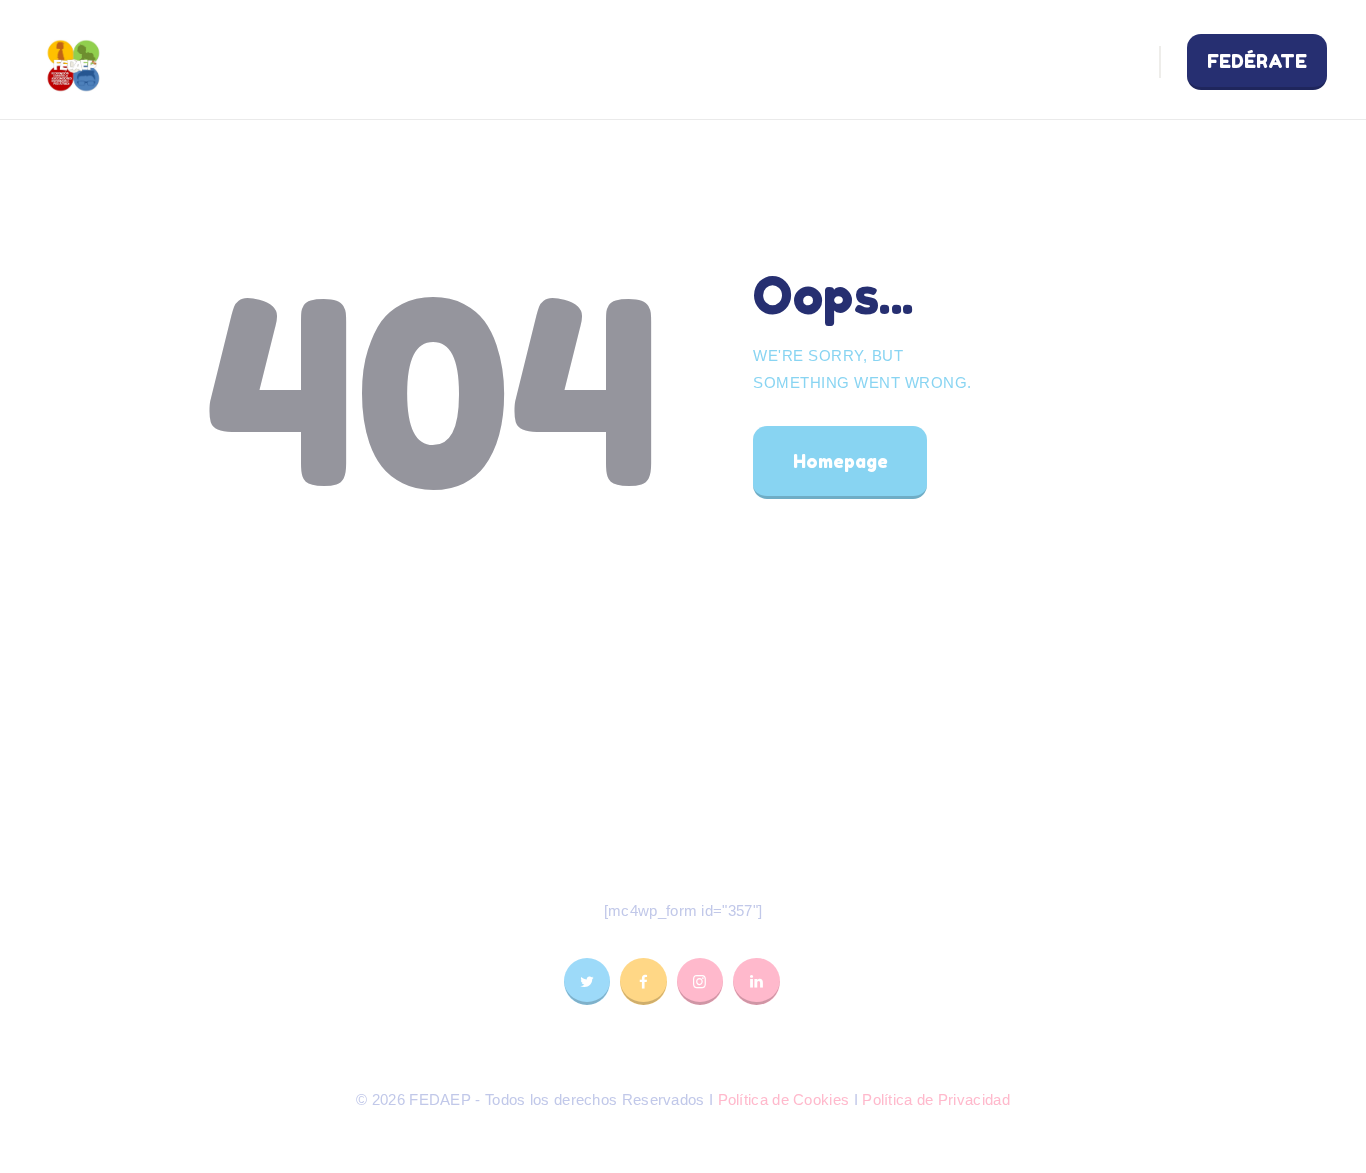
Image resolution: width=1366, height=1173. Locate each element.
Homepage (840, 461)
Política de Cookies (784, 1099)
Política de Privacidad (936, 1099)
